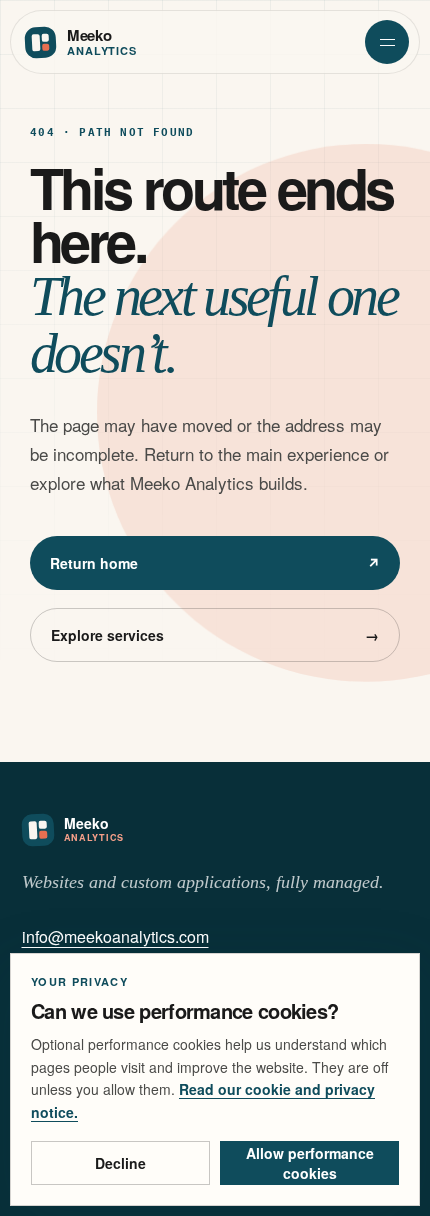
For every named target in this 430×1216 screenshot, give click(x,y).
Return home (215, 563)
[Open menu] (387, 42)
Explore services (215, 635)
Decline (120, 1163)
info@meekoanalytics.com (115, 936)
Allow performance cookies (310, 1163)
